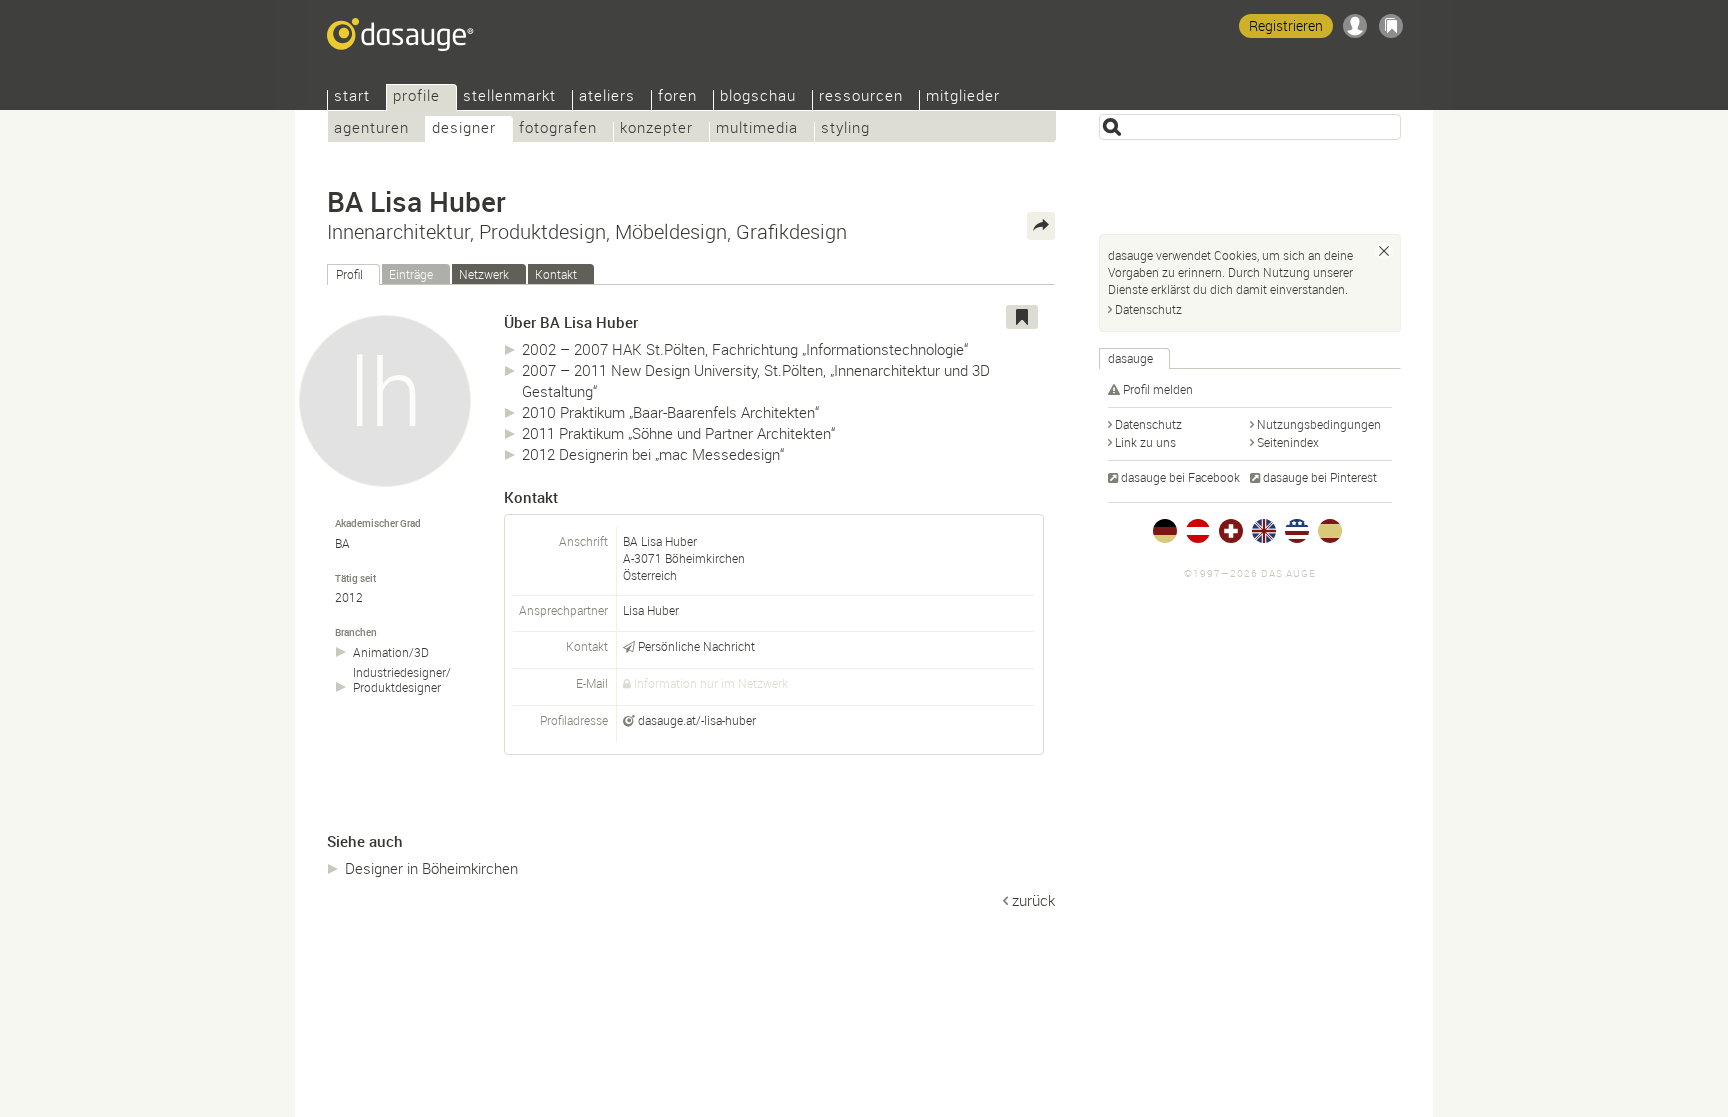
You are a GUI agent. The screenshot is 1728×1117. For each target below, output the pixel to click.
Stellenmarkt (509, 97)
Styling (845, 129)
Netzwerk (484, 274)
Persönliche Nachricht (696, 646)
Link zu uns (1145, 442)
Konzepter (656, 129)
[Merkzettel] (1391, 26)
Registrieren (1286, 25)
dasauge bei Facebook (1180, 477)
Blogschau (758, 97)
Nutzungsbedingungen (1319, 424)
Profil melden (1158, 389)
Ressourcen (861, 97)
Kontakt (556, 274)
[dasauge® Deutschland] (1165, 531)
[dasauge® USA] (1297, 531)
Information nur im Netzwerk (711, 683)
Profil (349, 274)
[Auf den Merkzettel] (1022, 317)
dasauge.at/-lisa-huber (697, 720)
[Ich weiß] (1384, 251)
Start (352, 97)
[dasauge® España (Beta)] (1330, 531)
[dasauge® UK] (1264, 531)
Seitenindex (1288, 442)
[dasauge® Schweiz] (1231, 531)
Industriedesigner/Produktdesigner (402, 680)
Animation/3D (391, 652)
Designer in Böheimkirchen (431, 868)
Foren (677, 97)
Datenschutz (1148, 309)
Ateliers (607, 97)
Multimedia (757, 129)
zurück (1033, 900)
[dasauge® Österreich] (1198, 531)
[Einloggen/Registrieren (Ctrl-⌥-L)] (1355, 26)
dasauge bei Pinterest (1320, 477)
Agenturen (371, 129)
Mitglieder (963, 97)
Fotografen (558, 129)
